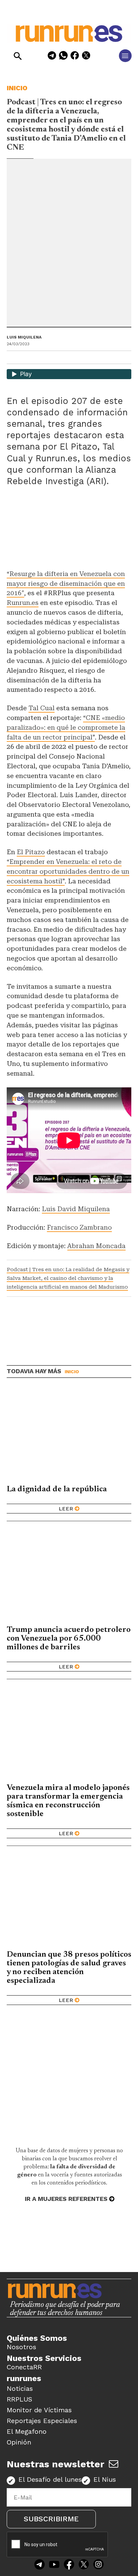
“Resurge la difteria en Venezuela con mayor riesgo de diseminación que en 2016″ (66, 584)
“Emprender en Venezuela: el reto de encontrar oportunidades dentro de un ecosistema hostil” (68, 871)
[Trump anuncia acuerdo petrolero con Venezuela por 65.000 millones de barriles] (69, 1575)
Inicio (17, 88)
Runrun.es (23, 603)
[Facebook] (75, 57)
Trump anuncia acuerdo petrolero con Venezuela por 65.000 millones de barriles (69, 1639)
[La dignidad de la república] (69, 1435)
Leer (66, 1509)
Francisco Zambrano (79, 1227)
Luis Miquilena (24, 337)
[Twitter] (84, 2565)
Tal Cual (42, 708)
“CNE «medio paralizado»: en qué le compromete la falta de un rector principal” (66, 728)
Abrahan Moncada (96, 1246)
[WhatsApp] (63, 57)
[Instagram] (98, 2565)
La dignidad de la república (57, 1489)
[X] (86, 57)
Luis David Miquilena (76, 1209)
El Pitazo (31, 852)
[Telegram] (52, 57)
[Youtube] (54, 2565)
